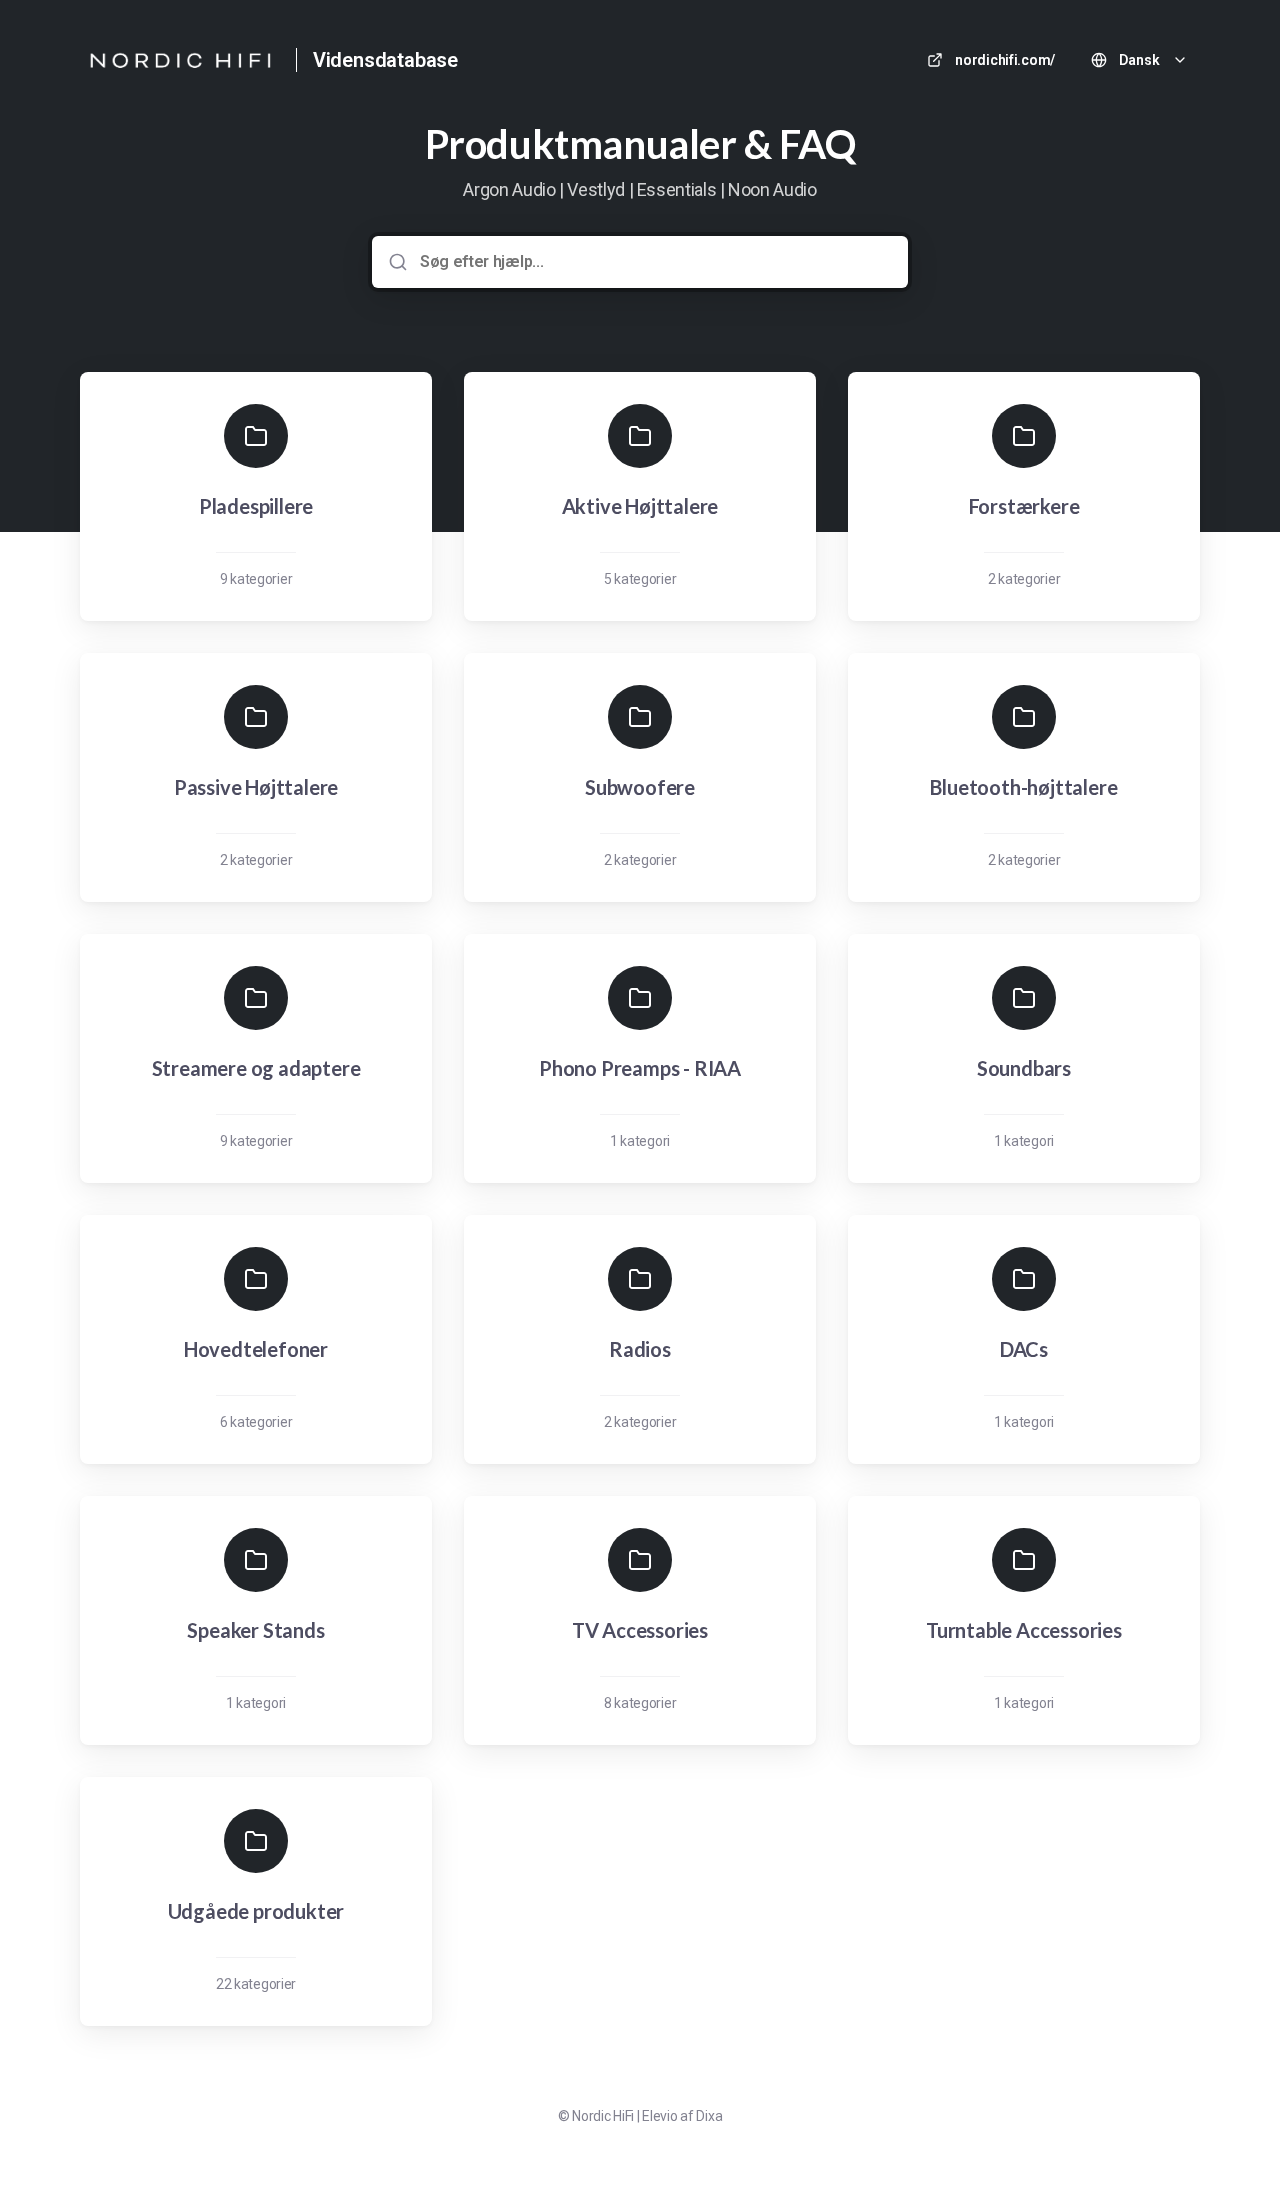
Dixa (709, 2116)
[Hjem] (180, 60)
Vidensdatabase (385, 60)
